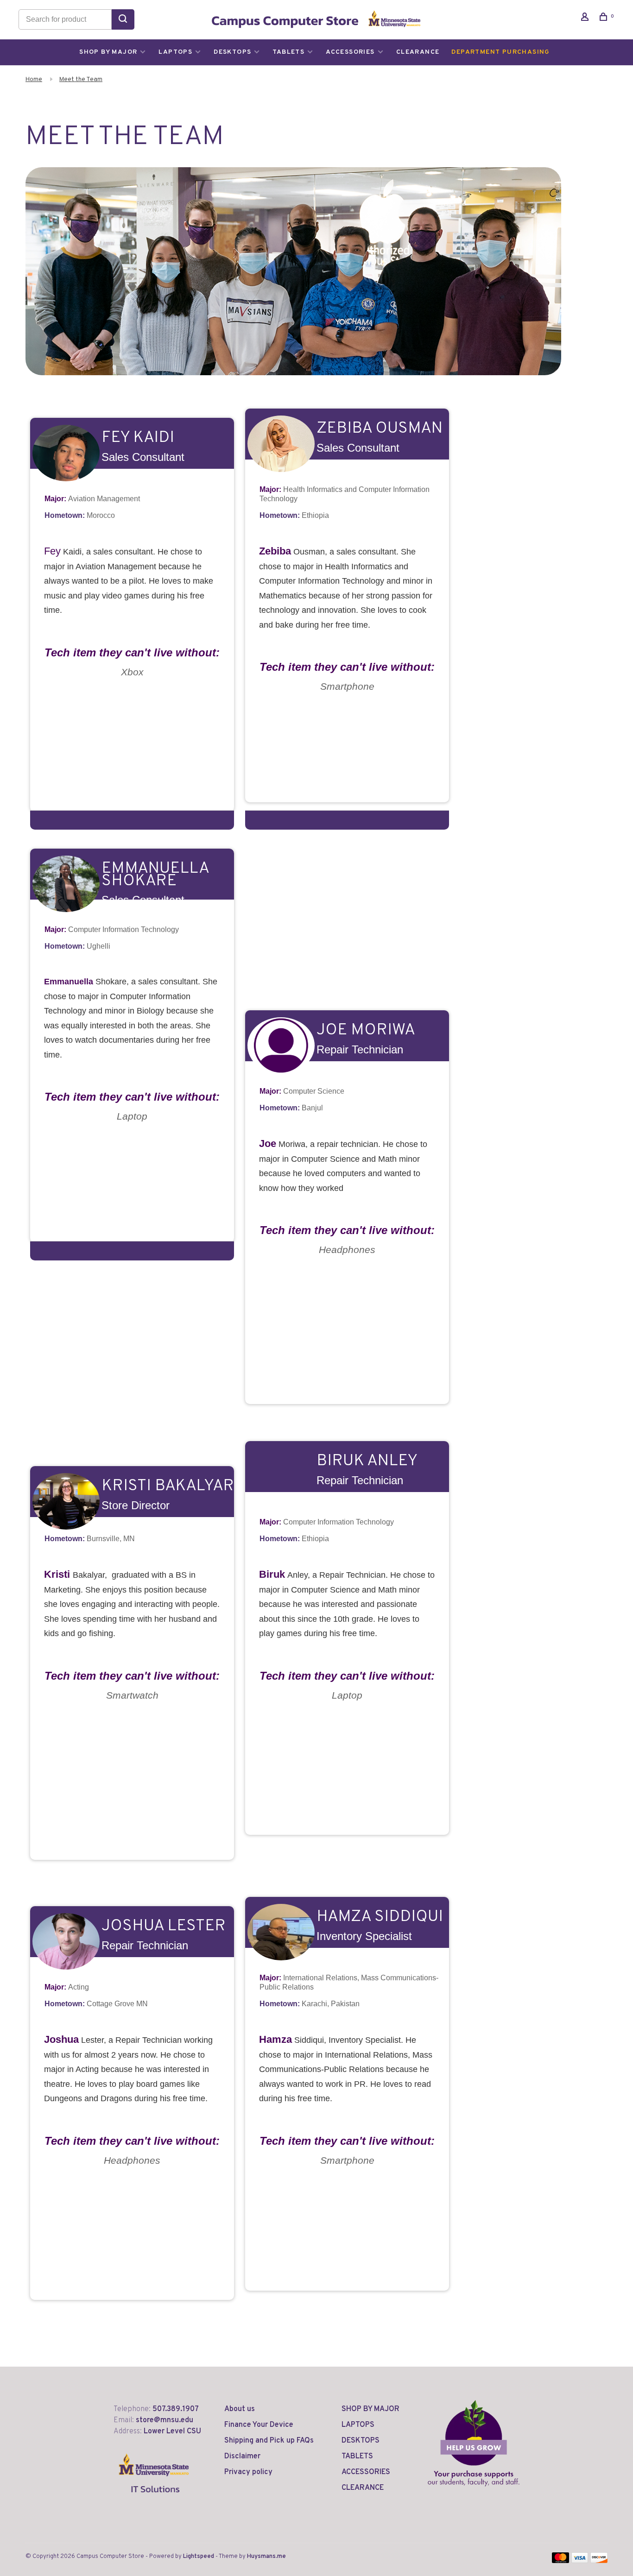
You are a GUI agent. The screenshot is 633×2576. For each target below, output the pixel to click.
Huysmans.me (266, 2557)
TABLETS (288, 52)
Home (34, 79)
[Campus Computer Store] (474, 2443)
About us (240, 2409)
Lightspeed (199, 2557)
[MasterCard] (560, 2561)
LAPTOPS (175, 52)
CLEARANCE (418, 52)
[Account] (586, 19)
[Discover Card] (599, 2561)
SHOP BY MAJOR (108, 52)
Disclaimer (242, 2456)
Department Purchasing (500, 52)
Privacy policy (248, 2472)
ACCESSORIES (350, 52)
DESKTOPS (232, 52)
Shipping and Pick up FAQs (269, 2441)
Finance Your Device (259, 2425)
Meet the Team (81, 79)
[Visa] (580, 2561)
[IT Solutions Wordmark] (154, 2500)
